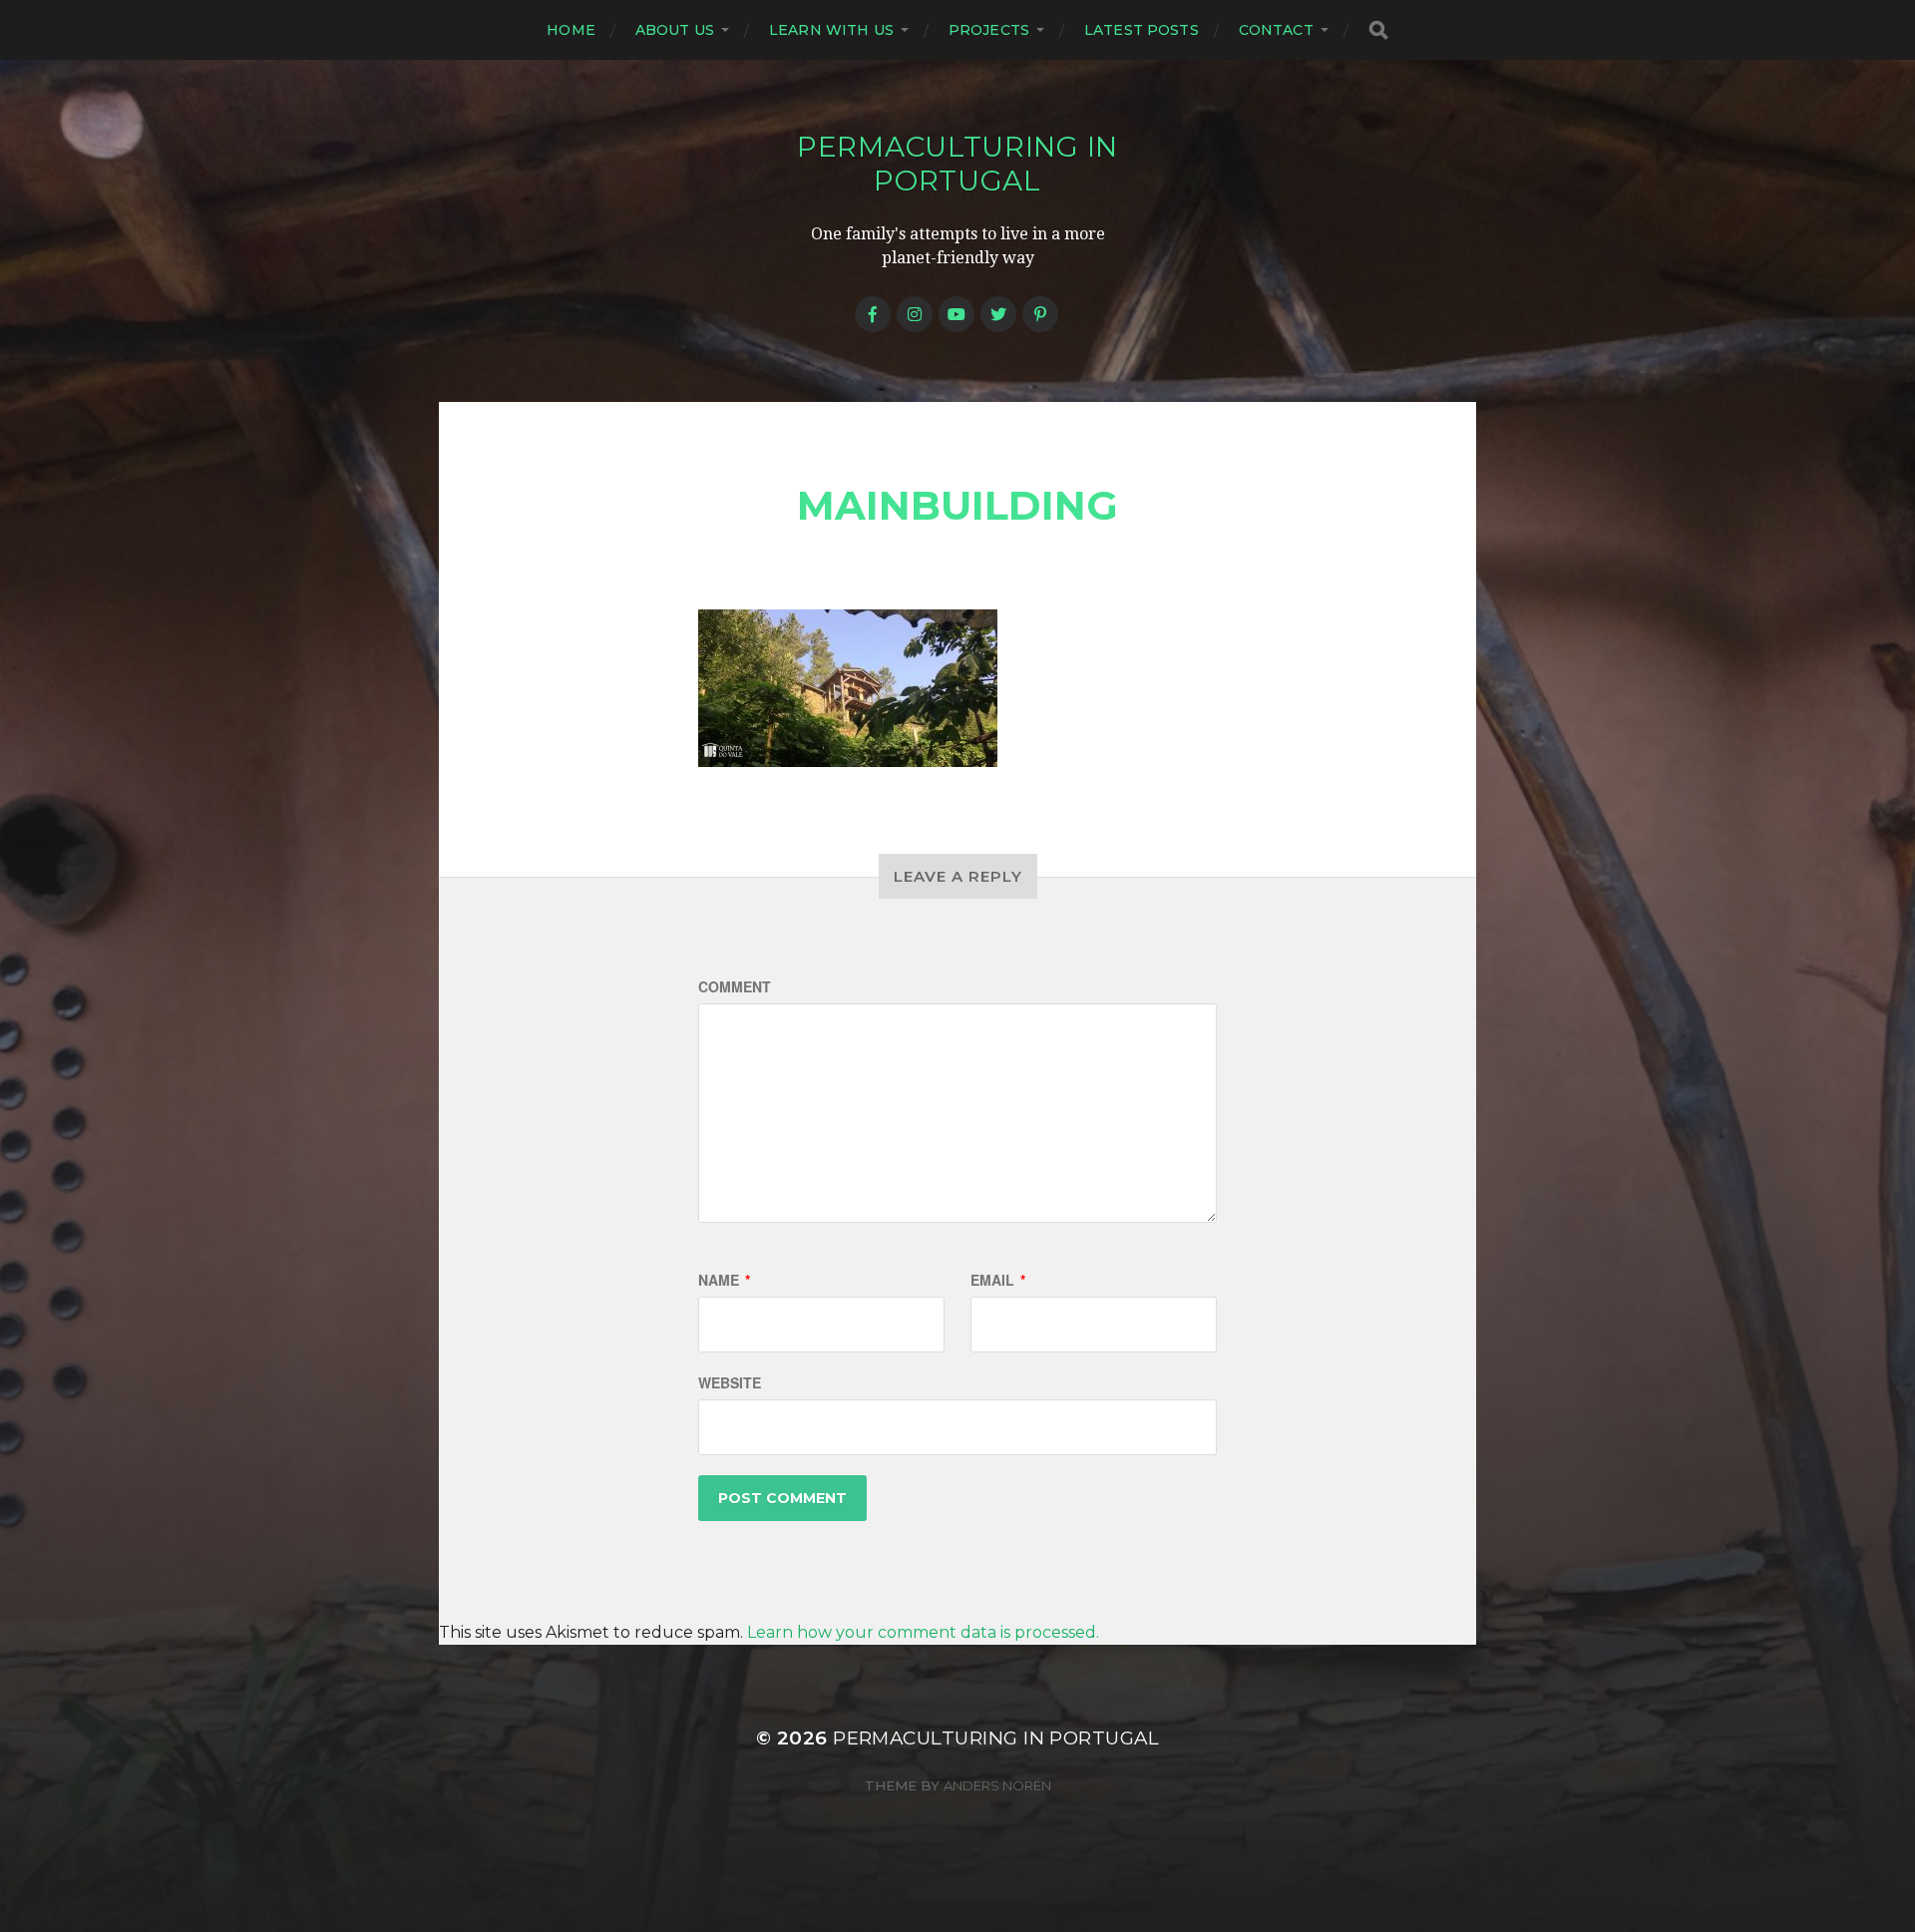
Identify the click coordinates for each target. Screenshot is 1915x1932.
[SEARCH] (1378, 30)
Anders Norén (997, 1785)
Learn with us (831, 30)
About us (675, 30)
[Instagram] (915, 314)
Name (724, 1280)
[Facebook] (873, 314)
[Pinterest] (1040, 314)
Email (998, 1280)
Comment (735, 986)
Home (571, 30)
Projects (989, 30)
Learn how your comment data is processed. (923, 1632)
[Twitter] (998, 314)
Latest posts (1142, 30)
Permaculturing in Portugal (957, 164)
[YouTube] (957, 314)
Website (730, 1382)
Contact (1276, 30)
